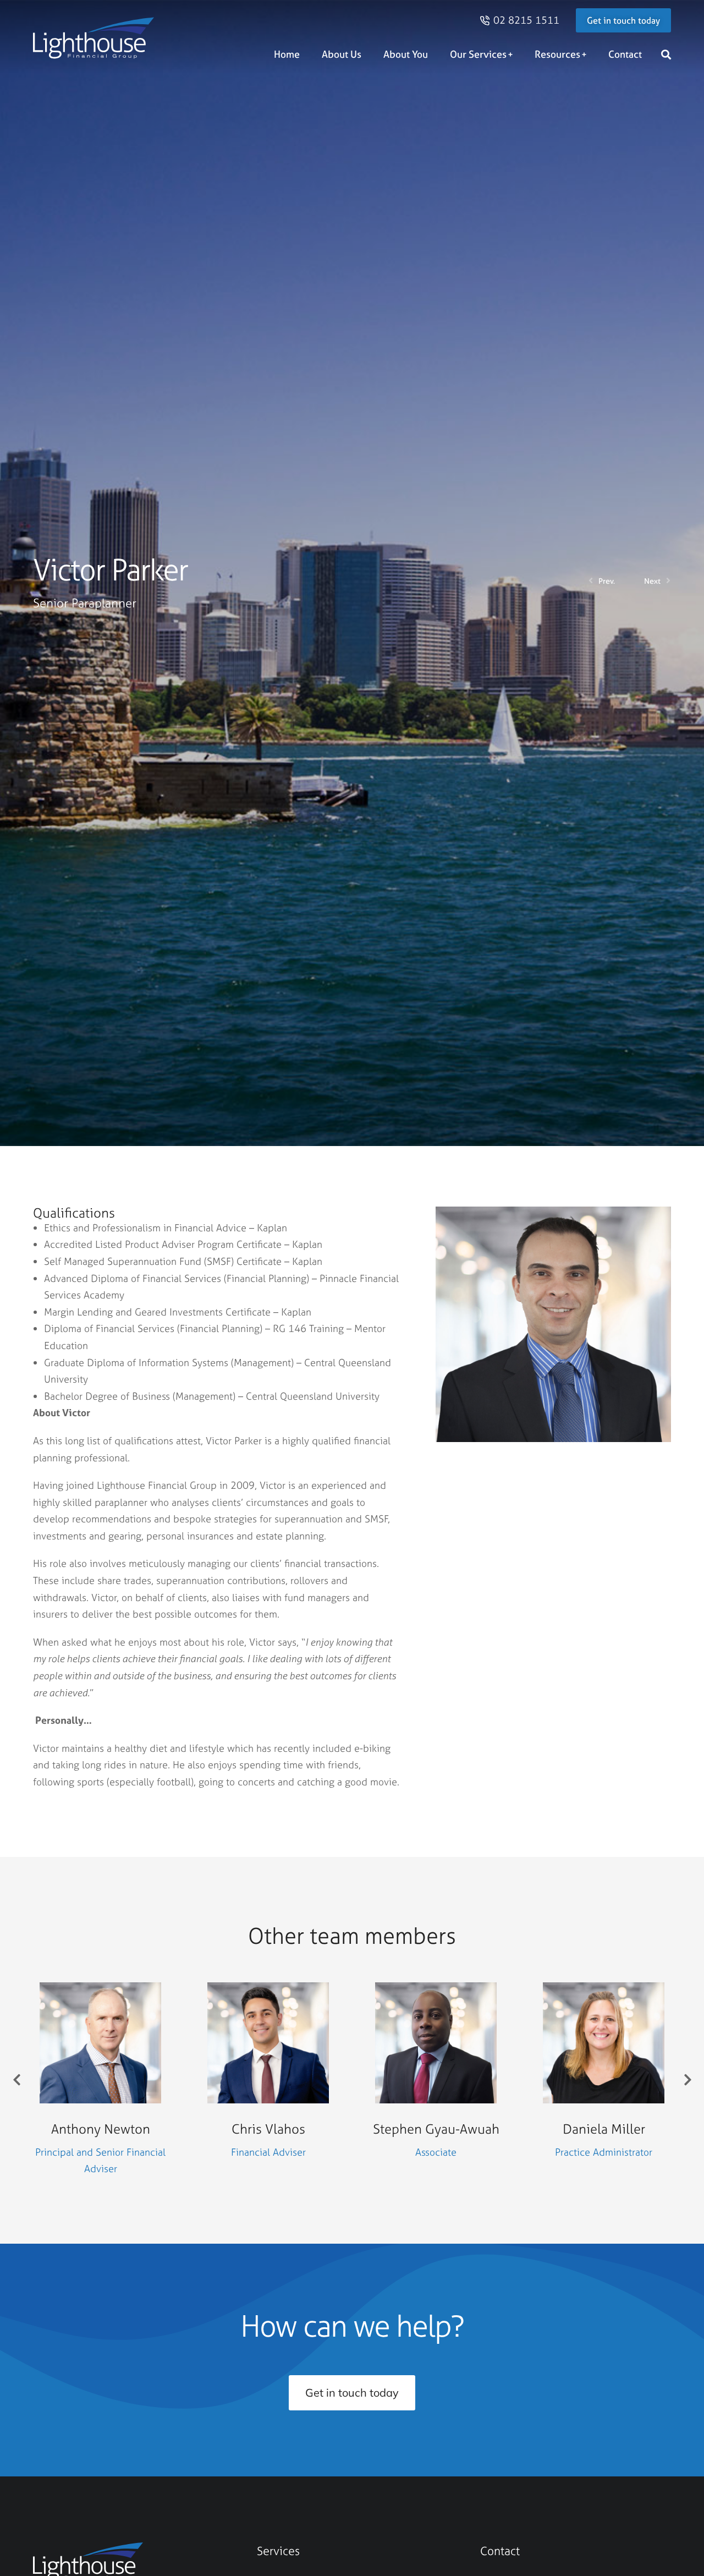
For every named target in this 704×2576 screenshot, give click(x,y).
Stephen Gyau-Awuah (436, 2129)
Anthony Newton (101, 2129)
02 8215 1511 (526, 20)
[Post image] (100, 2043)
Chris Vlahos (268, 2129)
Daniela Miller (604, 2129)
